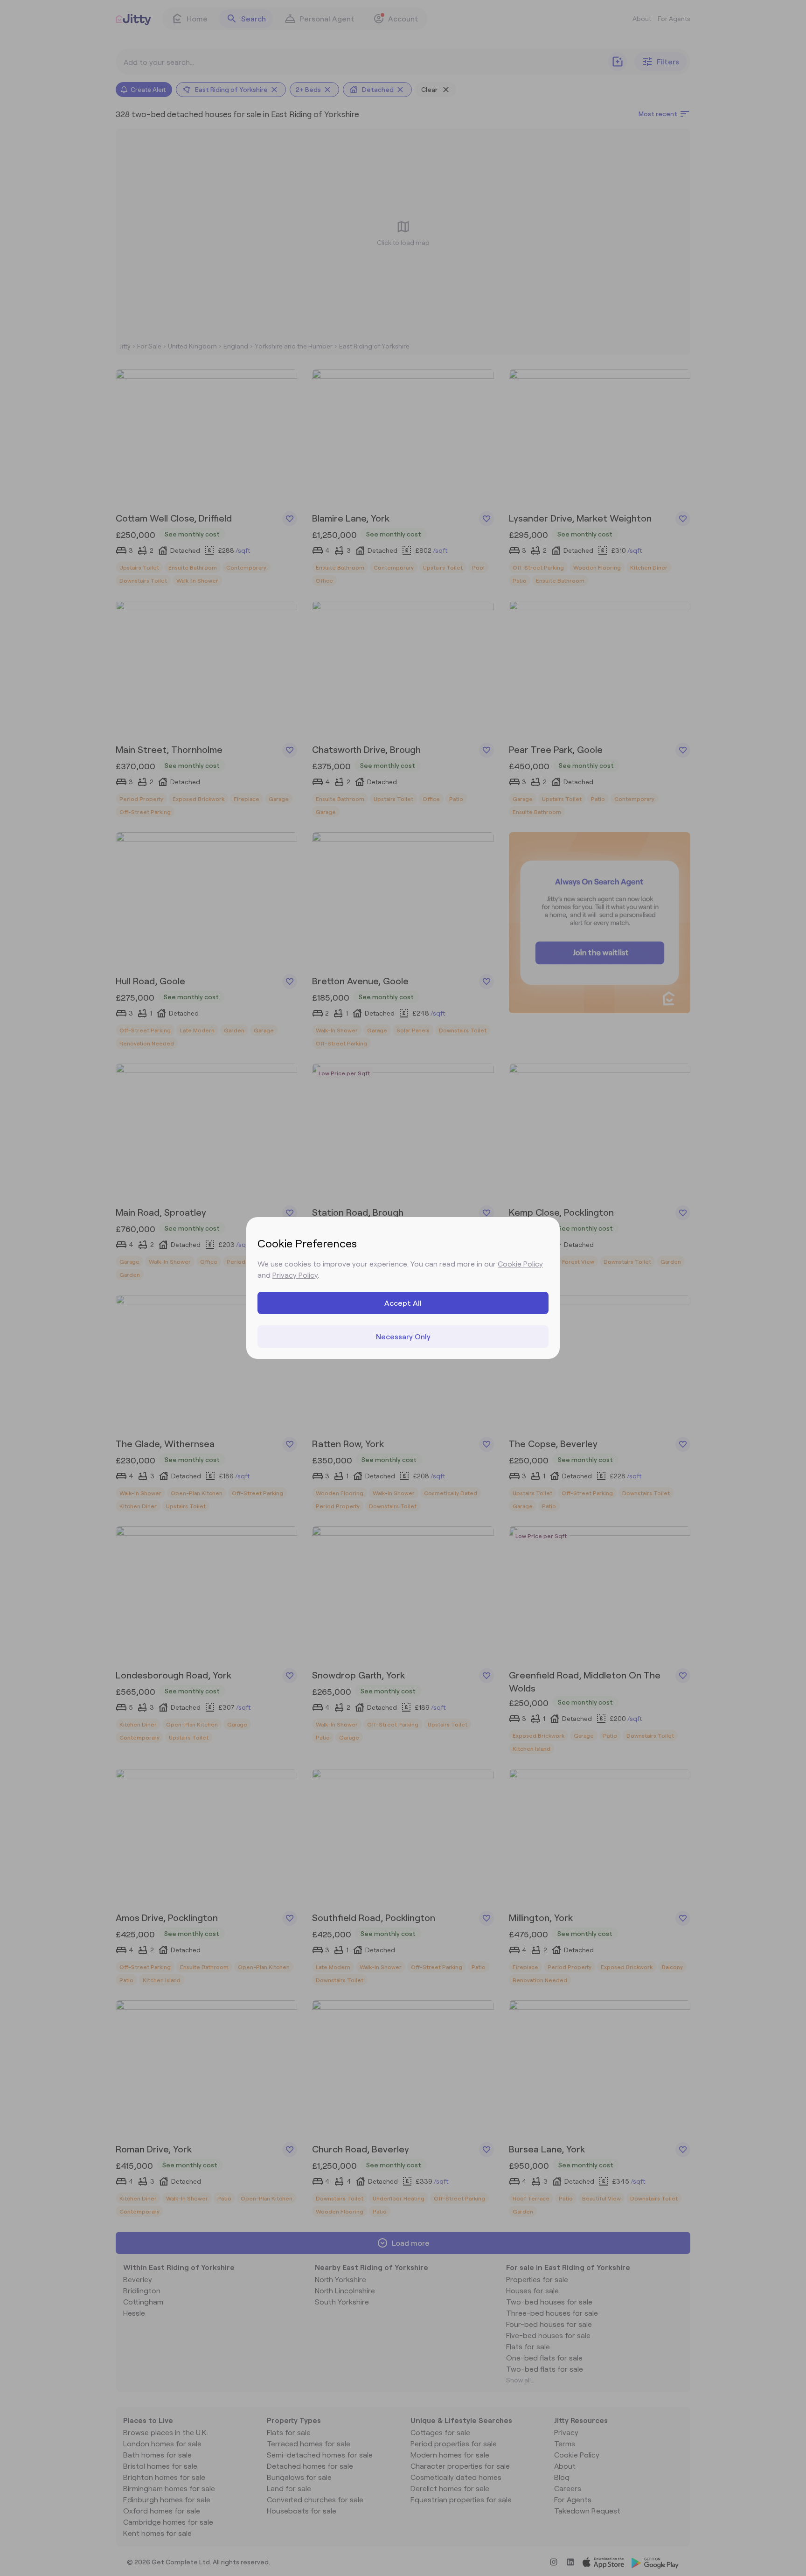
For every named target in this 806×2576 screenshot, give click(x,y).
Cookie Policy (520, 1264)
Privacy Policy (295, 1275)
